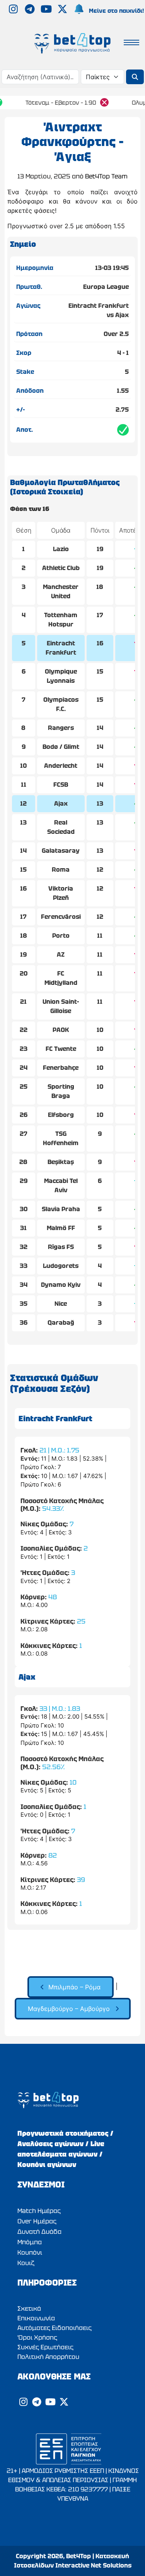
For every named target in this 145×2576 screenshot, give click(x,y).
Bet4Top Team (106, 176)
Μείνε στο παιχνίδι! (116, 11)
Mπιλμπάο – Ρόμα (74, 1987)
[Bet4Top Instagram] (14, 10)
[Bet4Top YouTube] (47, 10)
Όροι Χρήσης (37, 2338)
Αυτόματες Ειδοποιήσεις (55, 2328)
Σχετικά (29, 2309)
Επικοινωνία (36, 2318)
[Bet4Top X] (63, 10)
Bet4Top (78, 2556)
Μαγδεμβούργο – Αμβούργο (69, 2009)
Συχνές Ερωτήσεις (45, 2347)
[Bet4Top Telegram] (31, 10)
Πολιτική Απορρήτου (48, 2357)
